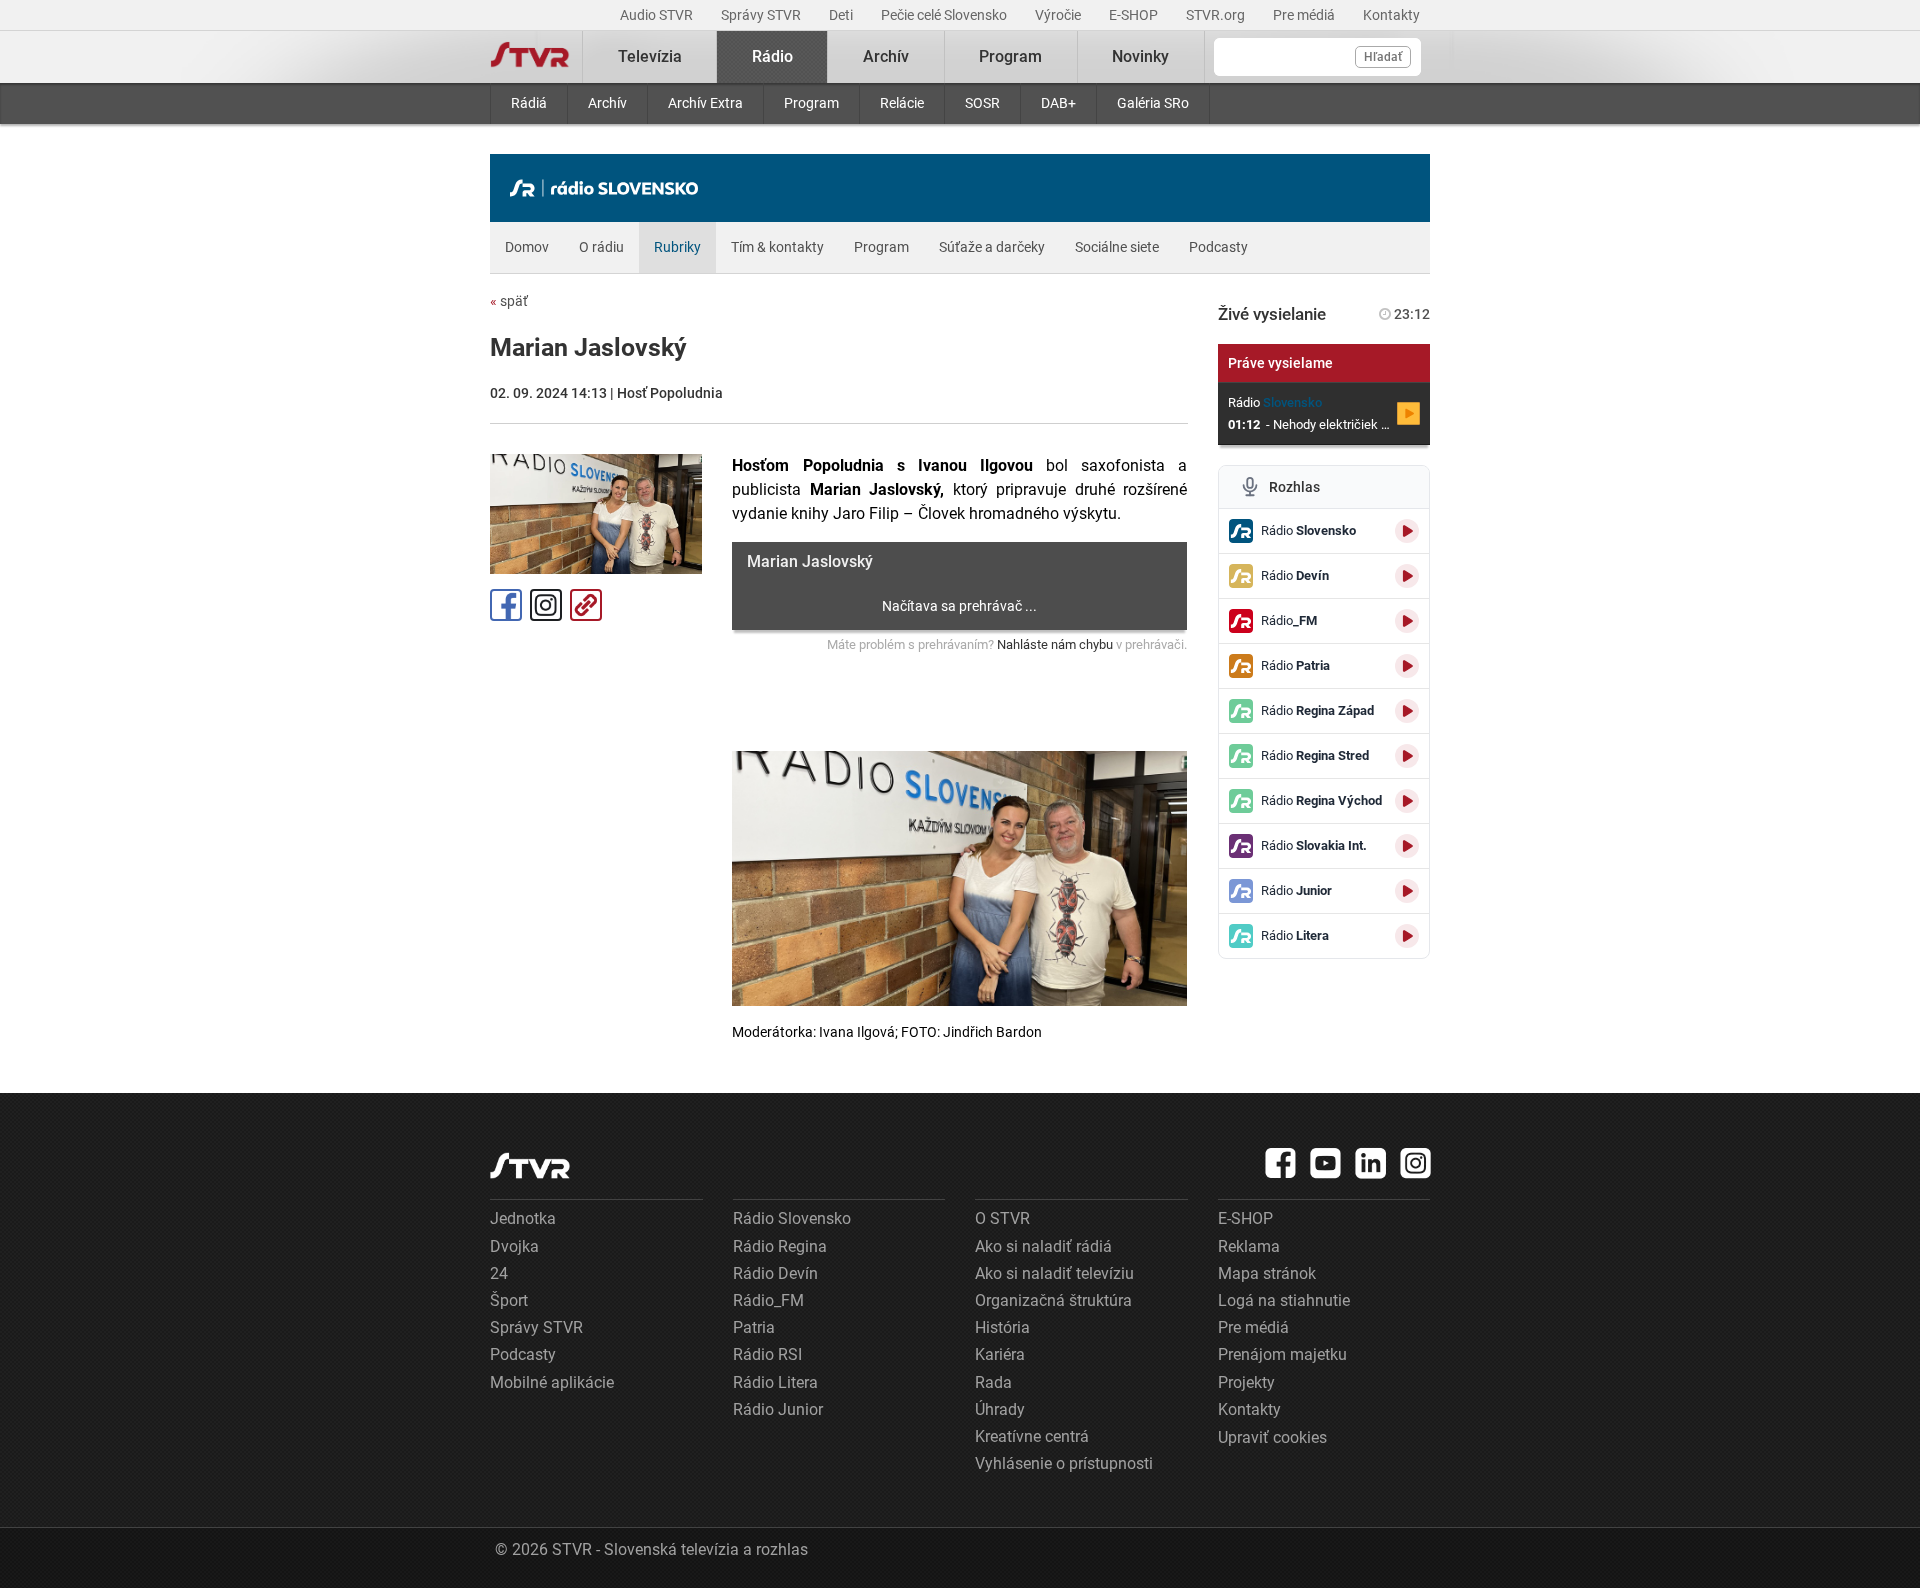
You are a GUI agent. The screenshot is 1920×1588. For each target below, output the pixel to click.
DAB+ (1058, 103)
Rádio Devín (775, 1273)
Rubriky (677, 247)
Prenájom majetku (1282, 1354)
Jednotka (523, 1218)
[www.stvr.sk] (530, 1165)
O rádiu (601, 247)
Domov (527, 247)
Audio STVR (658, 15)
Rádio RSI (767, 1354)
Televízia (650, 56)
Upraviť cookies (1272, 1437)
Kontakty (1391, 15)
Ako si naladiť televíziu (1054, 1273)
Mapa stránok (1267, 1273)
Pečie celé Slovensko (945, 15)
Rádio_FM (768, 1300)
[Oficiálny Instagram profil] (1416, 1163)
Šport (509, 1300)
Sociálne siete (1117, 247)
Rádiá (529, 103)
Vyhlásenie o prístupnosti (1064, 1463)
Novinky (1140, 56)
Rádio (772, 56)
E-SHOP (1135, 15)
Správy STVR (762, 15)
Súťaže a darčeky (992, 247)
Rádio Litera (775, 1382)
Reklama (1249, 1246)
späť (509, 301)
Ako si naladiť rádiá (1043, 1246)
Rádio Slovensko (792, 1218)
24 (499, 1273)
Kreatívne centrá (1032, 1436)
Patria (754, 1327)
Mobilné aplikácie (552, 1382)
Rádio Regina (780, 1246)
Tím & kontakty (777, 247)
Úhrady (1000, 1409)
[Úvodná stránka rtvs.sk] (530, 57)
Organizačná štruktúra (1053, 1300)
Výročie (1059, 15)
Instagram (546, 605)
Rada (993, 1382)
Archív (607, 103)
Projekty (1246, 1382)
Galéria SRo (1153, 103)
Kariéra (1000, 1354)
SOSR (982, 103)
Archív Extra (705, 103)
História (1002, 1327)
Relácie (902, 103)
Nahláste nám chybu (1055, 644)
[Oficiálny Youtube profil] (1326, 1163)
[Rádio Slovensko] (609, 188)
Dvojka (514, 1246)
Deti (842, 15)
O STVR (1002, 1218)
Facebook (506, 605)
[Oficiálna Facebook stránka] (1281, 1163)
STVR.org (1217, 15)
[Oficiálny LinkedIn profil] (1371, 1163)
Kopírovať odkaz (586, 605)
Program (811, 103)
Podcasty (1218, 247)
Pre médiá (1305, 15)
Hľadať (1383, 57)
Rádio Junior (778, 1409)
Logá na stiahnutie (1284, 1300)
